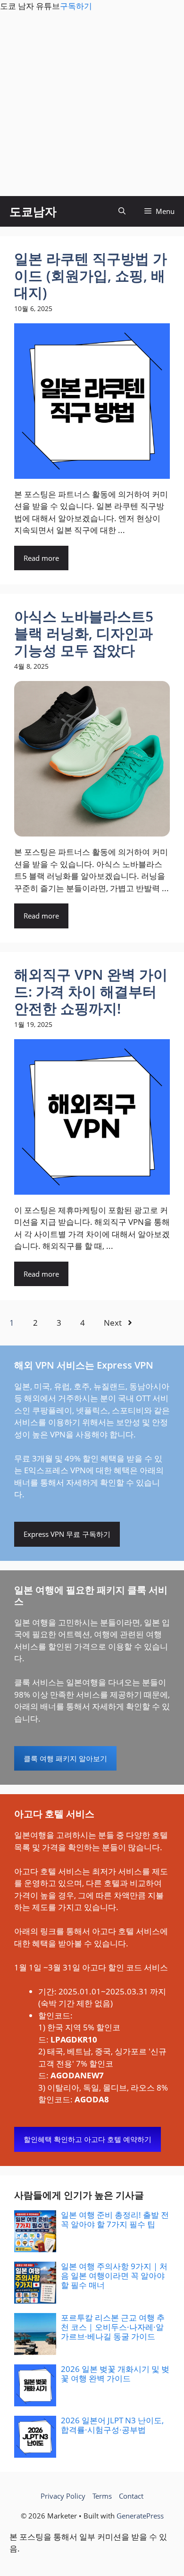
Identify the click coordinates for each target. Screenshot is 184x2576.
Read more (41, 558)
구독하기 (76, 6)
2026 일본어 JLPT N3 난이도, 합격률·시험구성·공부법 (112, 2425)
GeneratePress (140, 2516)
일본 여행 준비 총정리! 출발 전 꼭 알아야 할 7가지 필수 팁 (115, 2219)
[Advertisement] (92, 104)
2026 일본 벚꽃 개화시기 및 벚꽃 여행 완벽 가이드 (115, 2374)
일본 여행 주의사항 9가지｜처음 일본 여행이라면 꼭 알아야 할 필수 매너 (114, 2276)
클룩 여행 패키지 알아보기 (65, 1758)
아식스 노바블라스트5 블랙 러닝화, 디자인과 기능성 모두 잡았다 (84, 633)
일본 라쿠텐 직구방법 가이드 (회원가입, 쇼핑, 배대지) (91, 275)
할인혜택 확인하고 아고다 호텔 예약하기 (88, 2139)
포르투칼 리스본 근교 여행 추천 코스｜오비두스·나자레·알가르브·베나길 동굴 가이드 (113, 2327)
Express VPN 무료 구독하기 (67, 1534)
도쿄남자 (33, 211)
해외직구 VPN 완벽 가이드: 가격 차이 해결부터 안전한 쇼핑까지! (91, 991)
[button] (122, 211)
